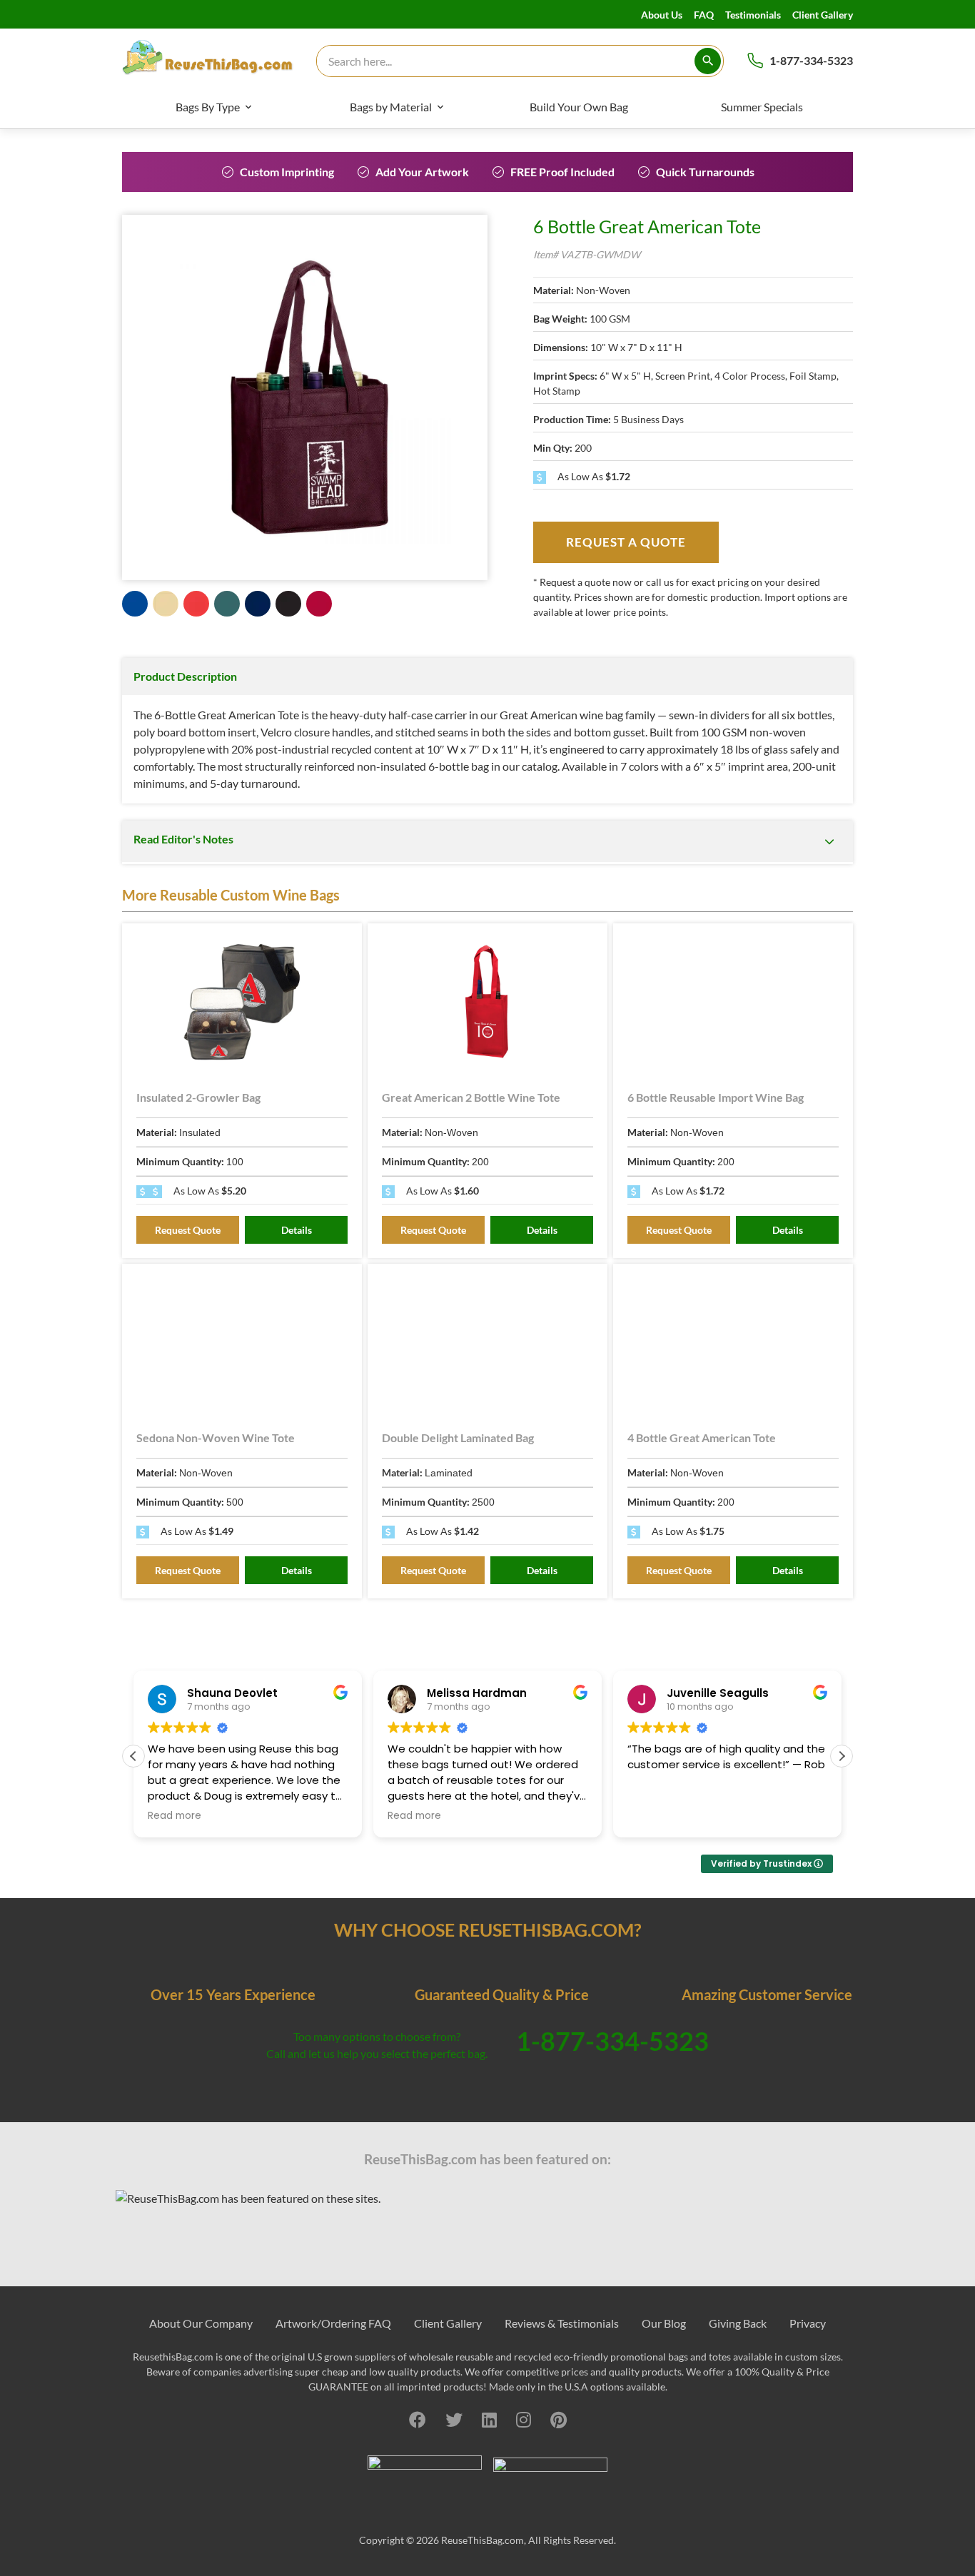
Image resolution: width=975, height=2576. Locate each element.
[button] (842, 1756)
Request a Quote (626, 542)
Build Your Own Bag (579, 107)
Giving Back (738, 2323)
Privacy (808, 2323)
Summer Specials (762, 107)
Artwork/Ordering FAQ (333, 2323)
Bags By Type (208, 107)
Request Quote (188, 1230)
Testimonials (753, 15)
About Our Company (201, 2323)
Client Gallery (823, 15)
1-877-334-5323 (811, 60)
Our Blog (664, 2323)
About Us (662, 15)
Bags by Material (391, 107)
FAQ (704, 15)
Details (297, 1230)
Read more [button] (175, 1816)
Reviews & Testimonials (562, 2323)
